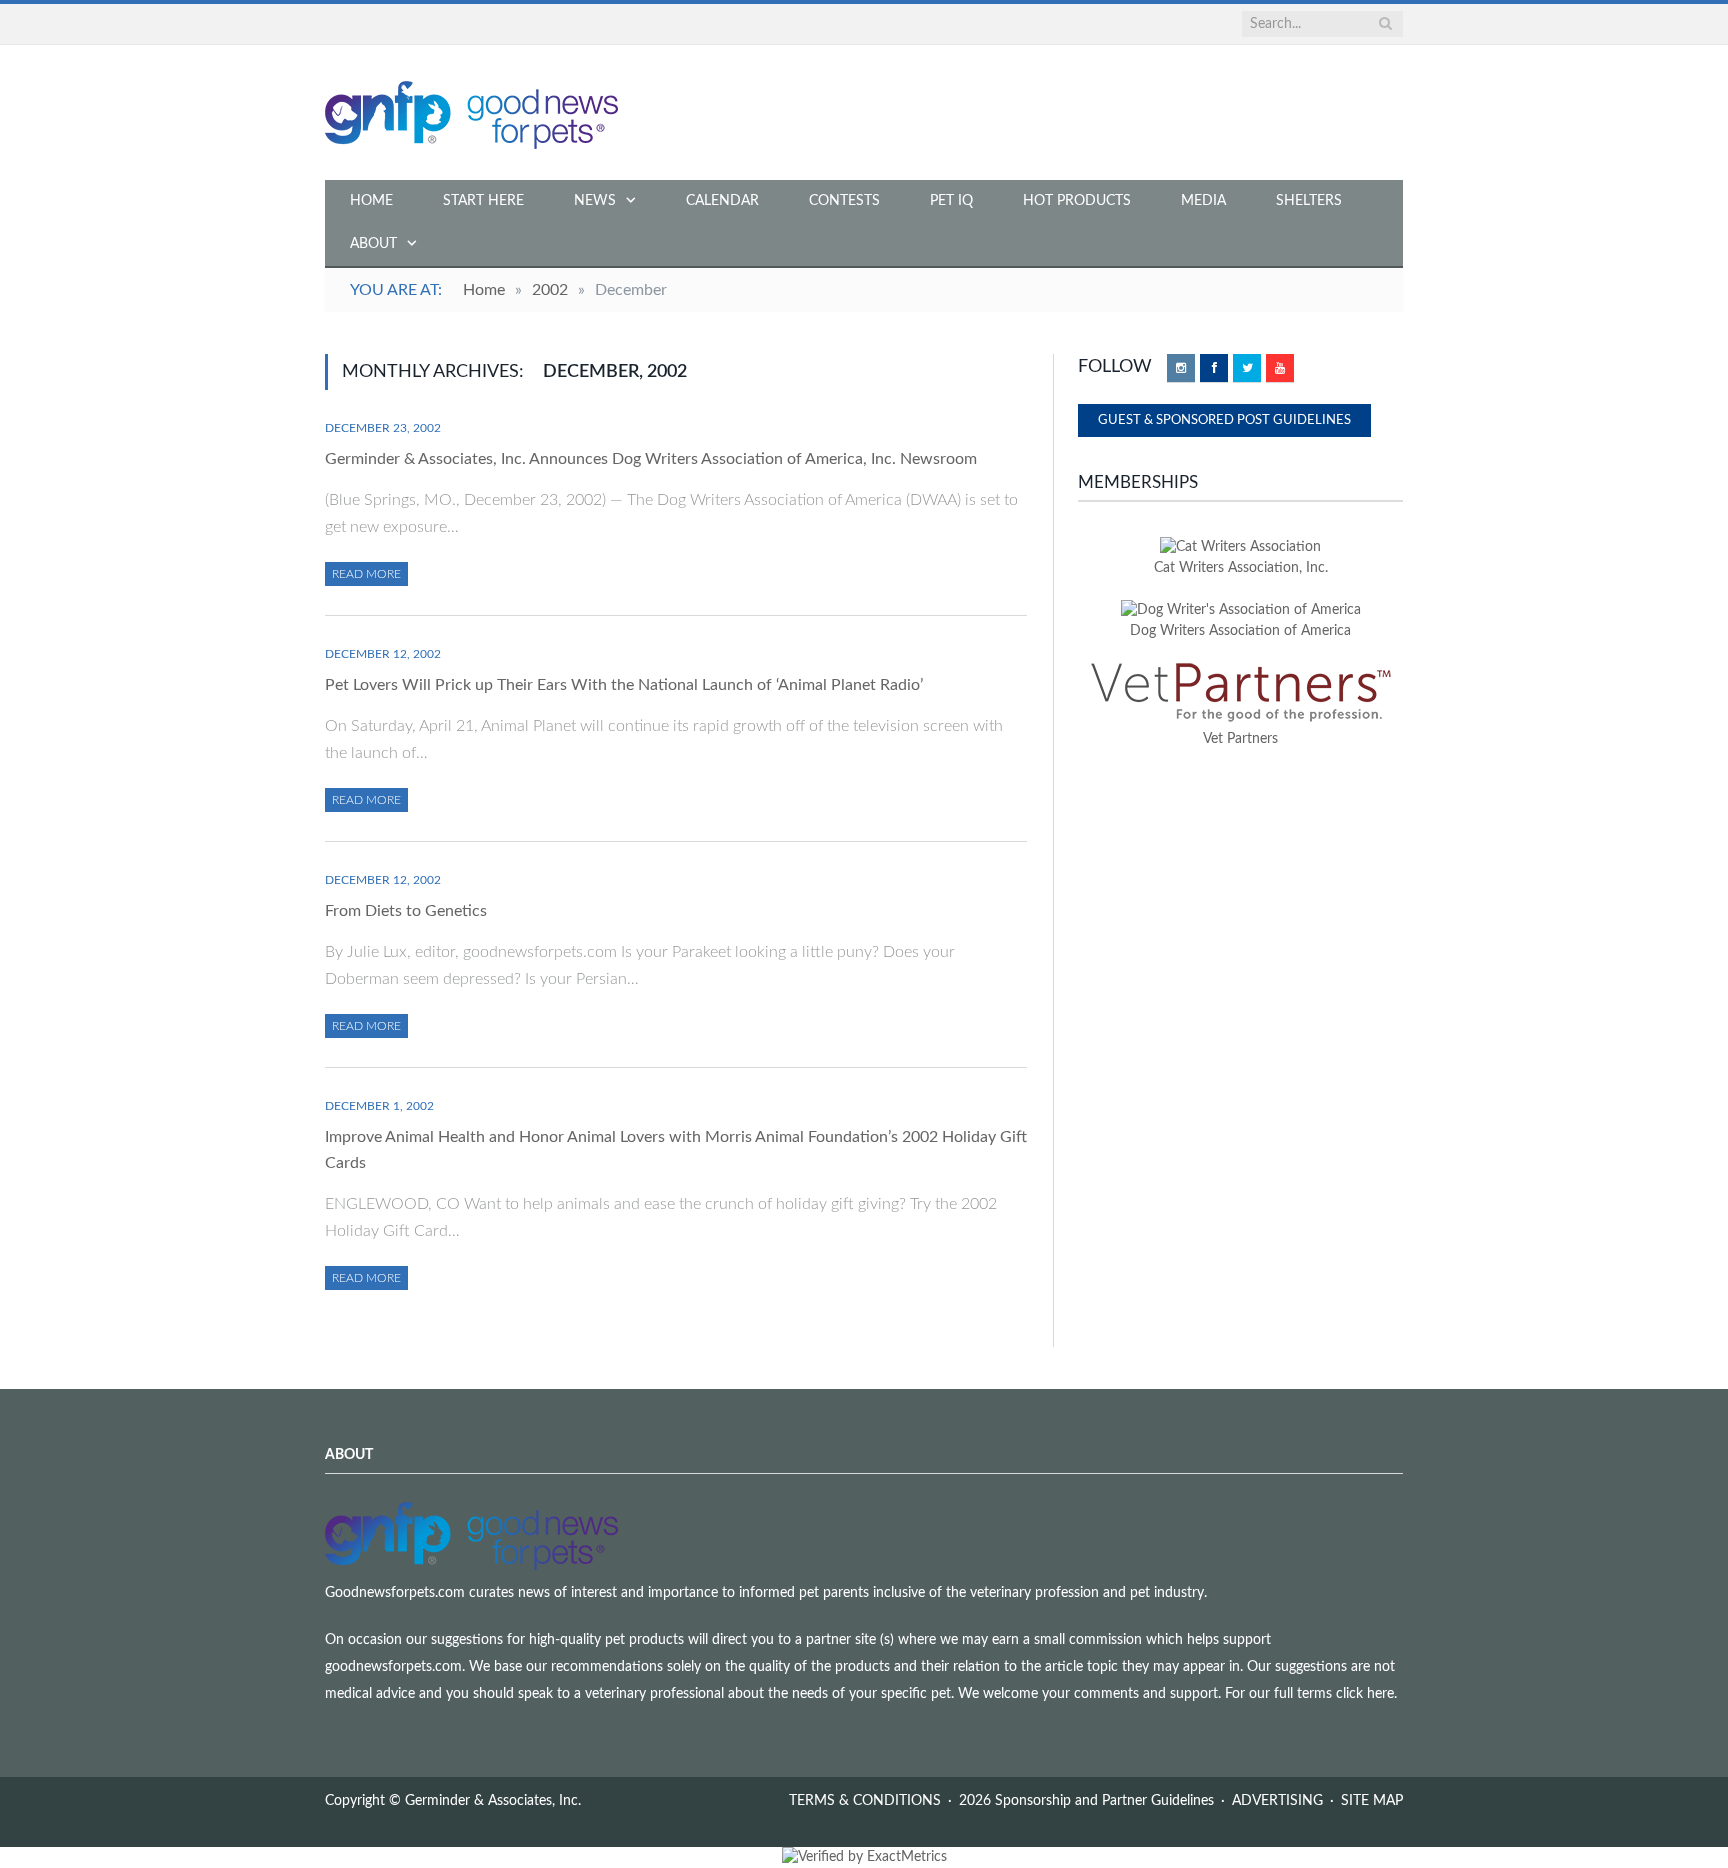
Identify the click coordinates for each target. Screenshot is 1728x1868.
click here (1365, 1694)
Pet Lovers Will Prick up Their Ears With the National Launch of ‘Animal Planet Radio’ (624, 685)
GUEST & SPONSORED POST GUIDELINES (1224, 420)
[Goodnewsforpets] (471, 112)
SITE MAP (1372, 1801)
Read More (366, 574)
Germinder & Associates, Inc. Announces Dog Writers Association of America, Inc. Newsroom (651, 459)
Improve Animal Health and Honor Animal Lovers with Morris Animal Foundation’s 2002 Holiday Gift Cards (676, 1150)
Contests (844, 201)
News (595, 201)
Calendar (722, 201)
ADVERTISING (1277, 1801)
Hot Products (1077, 201)
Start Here (483, 201)
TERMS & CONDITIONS (865, 1801)
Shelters (1309, 201)
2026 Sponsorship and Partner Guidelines (1086, 1801)
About (373, 244)
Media (1203, 201)
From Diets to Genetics (406, 911)
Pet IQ (951, 201)
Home (371, 201)
